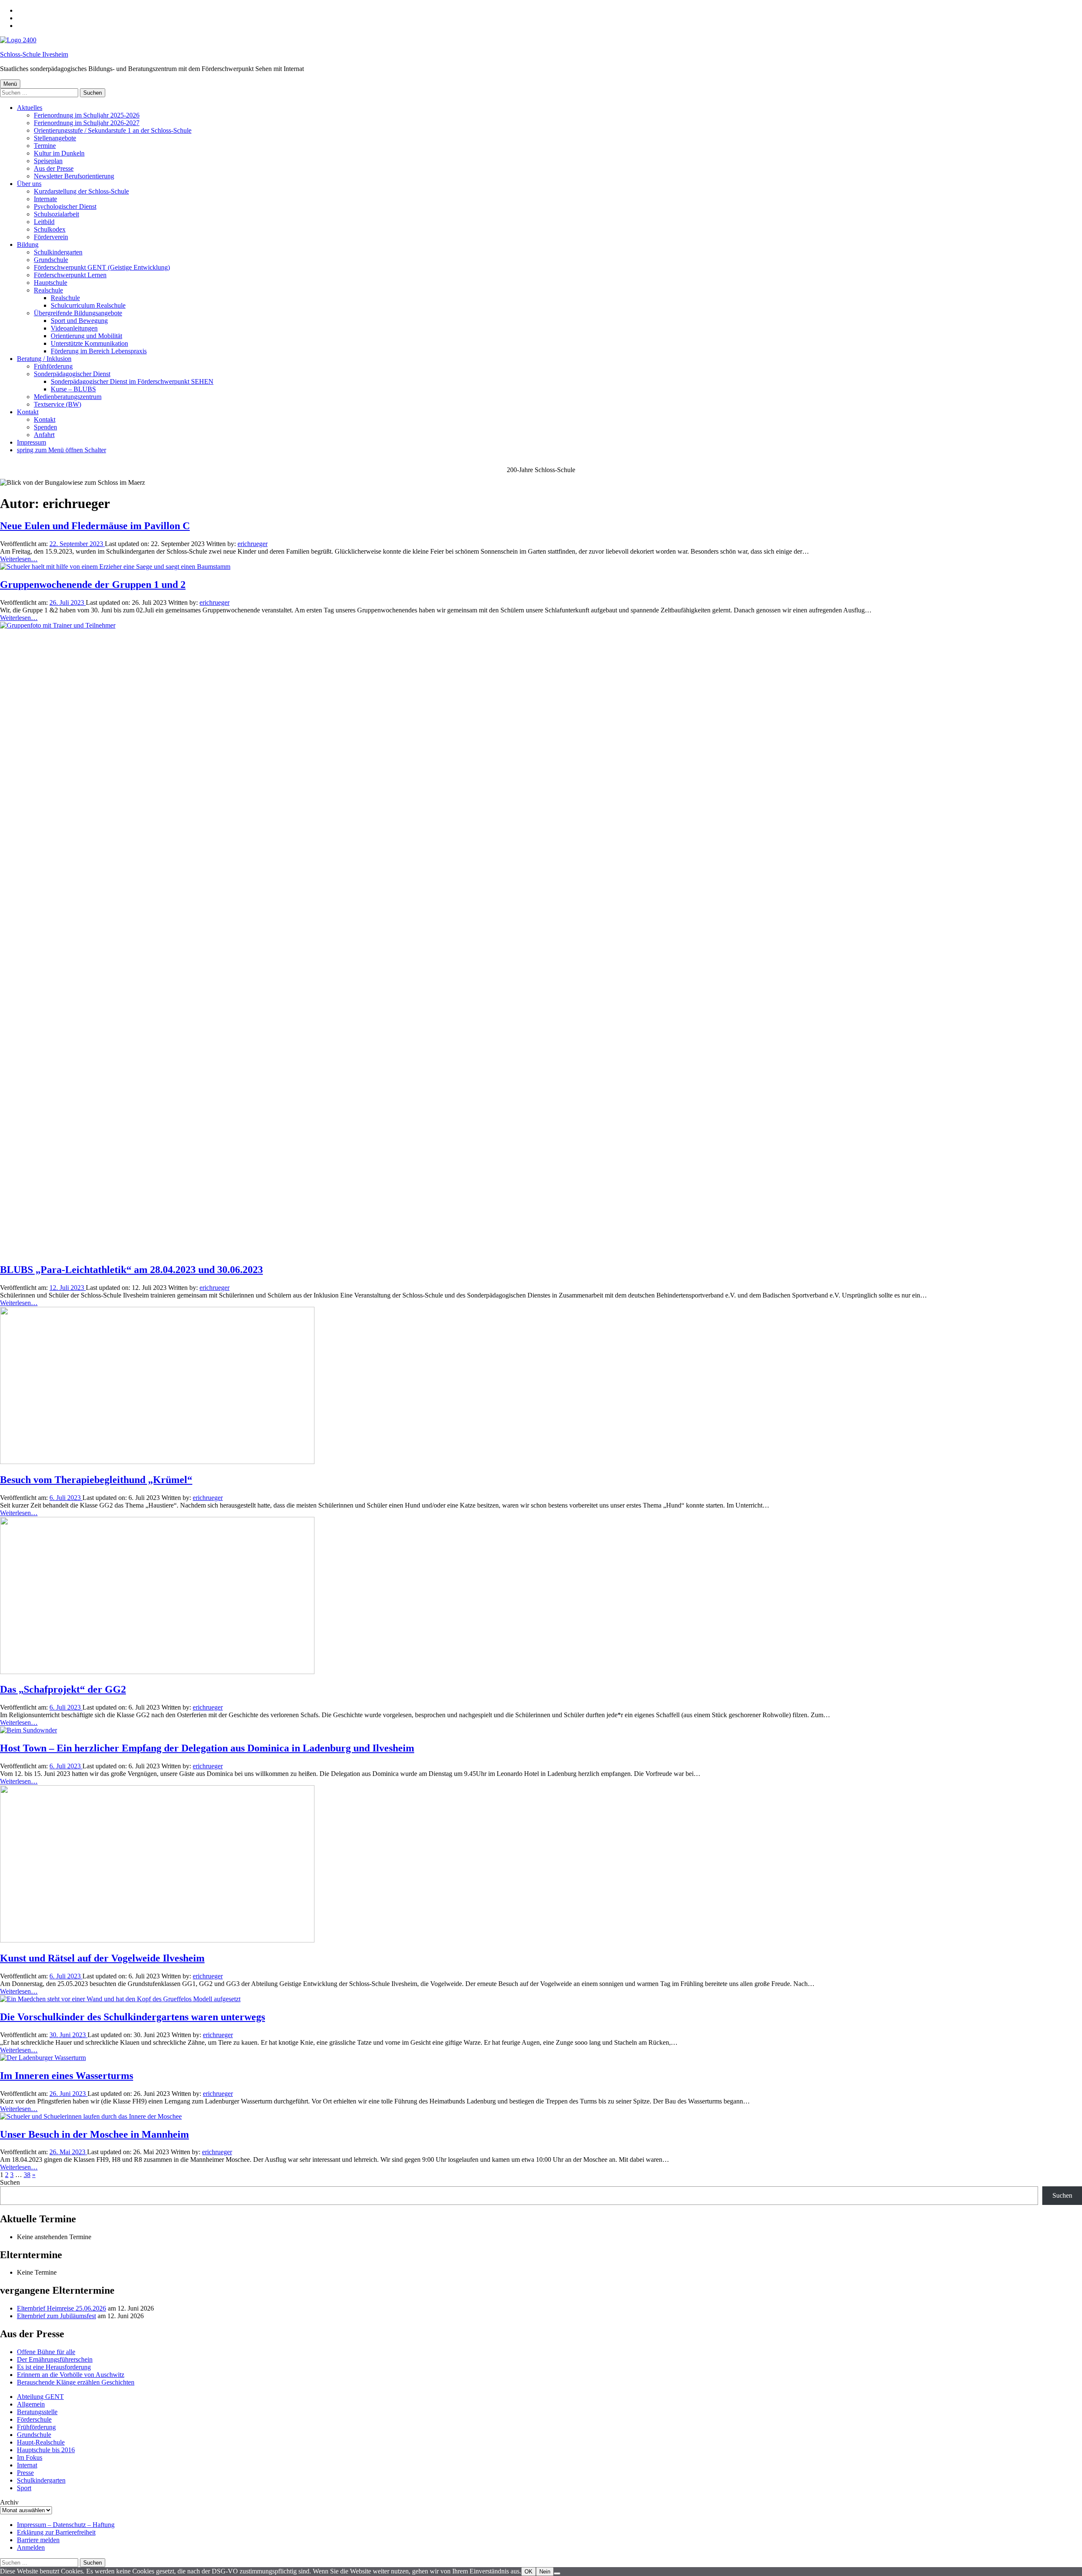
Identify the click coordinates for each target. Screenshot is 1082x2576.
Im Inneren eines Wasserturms (67, 2076)
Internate (45, 199)
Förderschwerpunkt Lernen (70, 275)
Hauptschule (51, 283)
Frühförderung (53, 366)
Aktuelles (30, 108)
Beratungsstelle (37, 2412)
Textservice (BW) (57, 404)
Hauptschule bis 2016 (46, 2450)
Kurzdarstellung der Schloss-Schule (81, 191)
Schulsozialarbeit (56, 214)
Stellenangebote (55, 138)
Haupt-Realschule (41, 2442)
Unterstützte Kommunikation (89, 343)
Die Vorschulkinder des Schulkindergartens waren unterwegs (133, 2017)
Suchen (10, 2182)
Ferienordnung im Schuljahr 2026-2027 (87, 123)
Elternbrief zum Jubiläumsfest (56, 2316)
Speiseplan (48, 161)
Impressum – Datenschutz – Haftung (66, 2525)
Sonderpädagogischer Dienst (72, 374)
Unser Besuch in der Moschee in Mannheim (94, 2134)
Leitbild (44, 222)
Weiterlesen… (19, 559)
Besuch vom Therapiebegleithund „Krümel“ (96, 1480)
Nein (545, 2572)
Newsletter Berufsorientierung (74, 176)
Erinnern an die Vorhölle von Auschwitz (71, 2375)
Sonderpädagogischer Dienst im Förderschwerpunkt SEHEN (132, 381)
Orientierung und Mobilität (86, 336)
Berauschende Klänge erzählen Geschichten (76, 2382)
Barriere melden (38, 2540)
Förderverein (51, 237)
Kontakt (28, 412)
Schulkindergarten (58, 252)
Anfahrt (44, 435)
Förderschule (34, 2419)
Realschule (48, 290)
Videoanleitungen (74, 328)
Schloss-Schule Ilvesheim (34, 54)
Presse (25, 2473)
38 (27, 2175)
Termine (45, 146)
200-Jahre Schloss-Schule (541, 470)
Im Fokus (30, 2457)
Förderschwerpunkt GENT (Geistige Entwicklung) (102, 267)
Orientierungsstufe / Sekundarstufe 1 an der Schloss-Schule (113, 130)
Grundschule (51, 260)
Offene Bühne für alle (46, 2352)
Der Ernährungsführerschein (55, 2359)
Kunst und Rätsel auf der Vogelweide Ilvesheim (102, 1958)
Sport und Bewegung (79, 321)
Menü (10, 84)
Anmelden (31, 2547)
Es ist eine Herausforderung (54, 2367)
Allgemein (31, 2404)
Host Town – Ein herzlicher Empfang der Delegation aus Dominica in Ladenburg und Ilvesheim (207, 1748)
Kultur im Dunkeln (59, 153)
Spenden (45, 427)
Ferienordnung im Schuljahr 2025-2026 (87, 115)
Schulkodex (50, 229)
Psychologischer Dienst (65, 206)
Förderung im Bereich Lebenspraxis (99, 351)
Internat (27, 2465)
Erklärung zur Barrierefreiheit (56, 2532)
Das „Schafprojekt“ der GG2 (63, 1689)
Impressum (31, 442)
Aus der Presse (54, 168)
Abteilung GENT (40, 2397)
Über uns (29, 184)
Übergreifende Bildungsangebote (78, 313)
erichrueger (253, 544)
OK (529, 2572)
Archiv (9, 2502)
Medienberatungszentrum (68, 397)
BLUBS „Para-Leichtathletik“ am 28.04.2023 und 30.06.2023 (131, 1270)
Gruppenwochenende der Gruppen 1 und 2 (93, 585)
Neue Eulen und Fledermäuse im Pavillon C (95, 526)
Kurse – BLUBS (73, 389)
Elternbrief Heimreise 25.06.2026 (61, 2308)
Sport (24, 2488)
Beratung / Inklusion (44, 359)
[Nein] (557, 2573)
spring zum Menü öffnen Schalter (61, 450)
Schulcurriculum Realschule (88, 305)
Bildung (28, 244)
